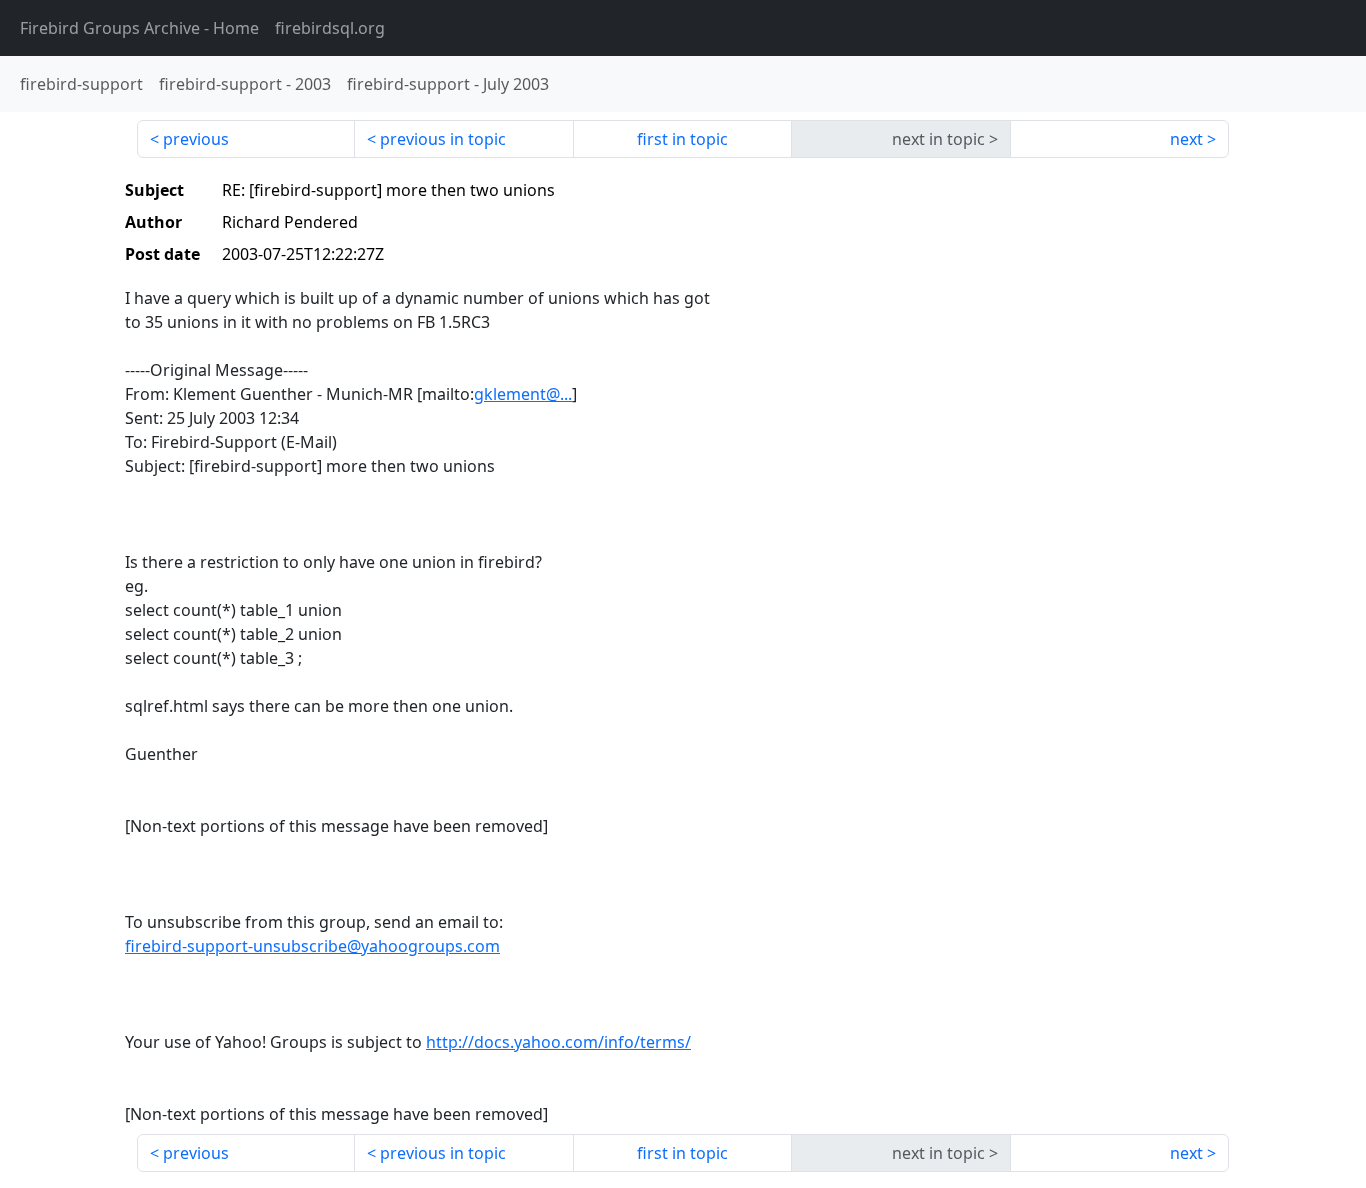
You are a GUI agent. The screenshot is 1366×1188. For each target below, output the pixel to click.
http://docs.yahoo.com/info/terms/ (558, 1042)
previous (196, 139)
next (1186, 139)
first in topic (682, 139)
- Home (139, 28)
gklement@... (523, 394)
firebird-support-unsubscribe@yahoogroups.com (312, 946)
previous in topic (443, 139)
